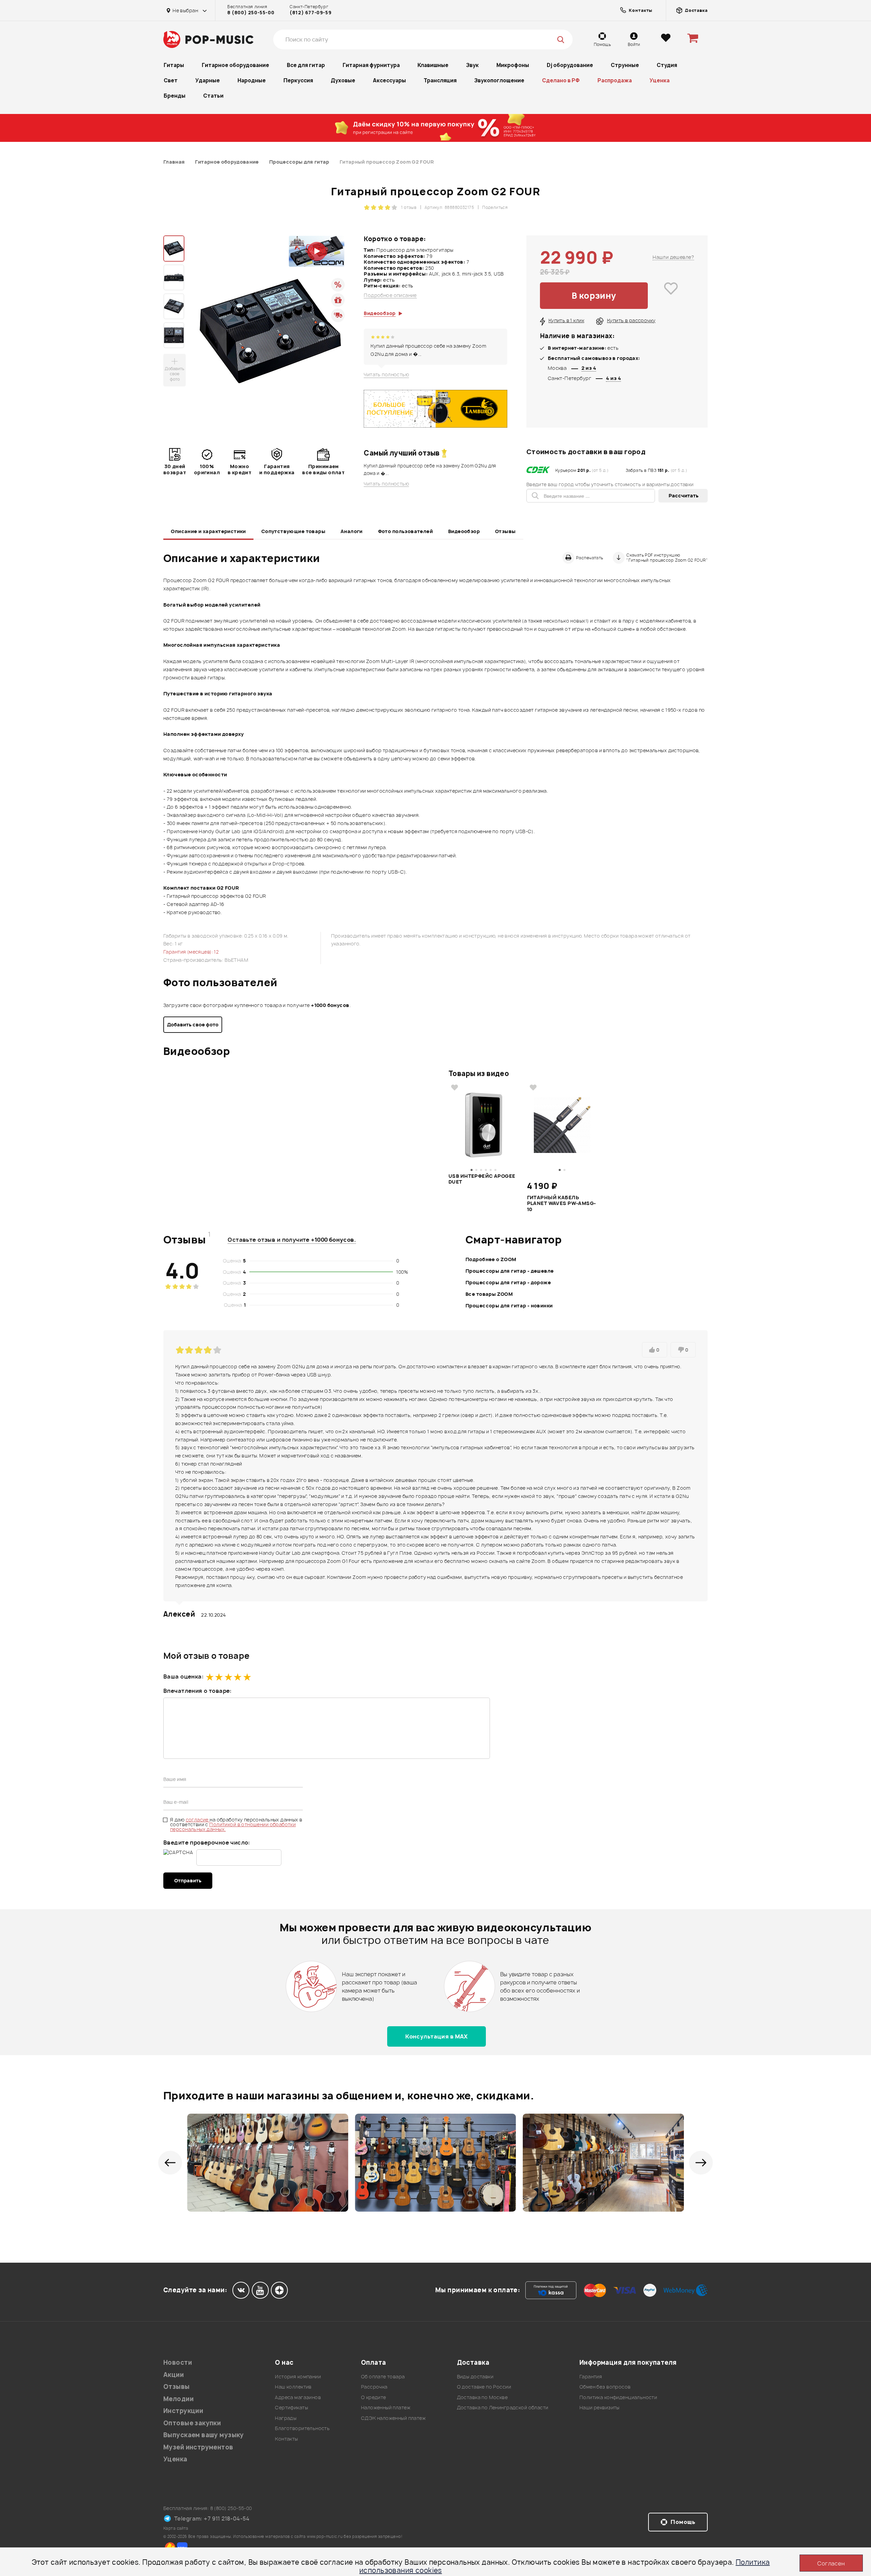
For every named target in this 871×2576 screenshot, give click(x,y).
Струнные (625, 65)
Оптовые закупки (192, 2423)
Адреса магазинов (298, 2397)
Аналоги (352, 531)
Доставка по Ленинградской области (503, 2407)
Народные (252, 80)
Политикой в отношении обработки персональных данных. (233, 1827)
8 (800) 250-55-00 (251, 13)
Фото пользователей (406, 531)
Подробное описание (390, 295)
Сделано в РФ (561, 80)
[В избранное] (671, 296)
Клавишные (433, 65)
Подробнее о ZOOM (491, 1259)
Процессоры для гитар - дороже (508, 1282)
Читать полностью (386, 375)
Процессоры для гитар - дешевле (510, 1271)
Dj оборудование (570, 65)
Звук (472, 65)
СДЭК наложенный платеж (393, 2418)
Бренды (175, 96)
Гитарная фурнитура (371, 65)
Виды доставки (475, 2376)
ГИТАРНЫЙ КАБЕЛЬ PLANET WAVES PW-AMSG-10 (562, 1203)
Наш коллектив (293, 2387)
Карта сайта (176, 2528)
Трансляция (440, 80)
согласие (198, 1820)
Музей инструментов (198, 2447)
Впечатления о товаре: (198, 1691)
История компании (298, 2376)
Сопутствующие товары (293, 531)
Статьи (213, 96)
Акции (174, 2375)
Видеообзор (464, 531)
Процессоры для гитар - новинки (509, 1306)
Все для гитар (306, 65)
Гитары (174, 65)
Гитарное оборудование (235, 65)
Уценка (660, 80)
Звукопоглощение (499, 80)
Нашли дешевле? (673, 257)
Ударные (208, 80)
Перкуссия (298, 80)
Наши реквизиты (599, 2407)
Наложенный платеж (386, 2407)
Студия (667, 65)
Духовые (343, 80)
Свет (171, 80)
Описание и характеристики (208, 531)
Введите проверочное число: (207, 1843)
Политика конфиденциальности (618, 2397)
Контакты (286, 2439)
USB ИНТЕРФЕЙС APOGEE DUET (482, 1179)
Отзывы (505, 531)
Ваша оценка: (183, 1677)
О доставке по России (484, 2387)
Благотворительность (302, 2428)
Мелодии (178, 2399)
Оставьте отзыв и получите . (292, 1240)
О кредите (374, 2397)
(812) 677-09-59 (310, 13)
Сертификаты (291, 2407)
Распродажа (615, 80)
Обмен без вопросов (605, 2387)
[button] (170, 2163)
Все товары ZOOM (489, 1294)
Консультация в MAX (437, 2036)
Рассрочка (374, 2387)
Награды (286, 2418)
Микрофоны (513, 65)
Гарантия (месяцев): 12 (191, 952)
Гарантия (591, 2376)
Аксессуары (389, 80)
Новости (178, 2363)
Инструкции (183, 2411)
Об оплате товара (383, 2376)
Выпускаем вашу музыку (204, 2435)
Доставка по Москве (482, 2397)
